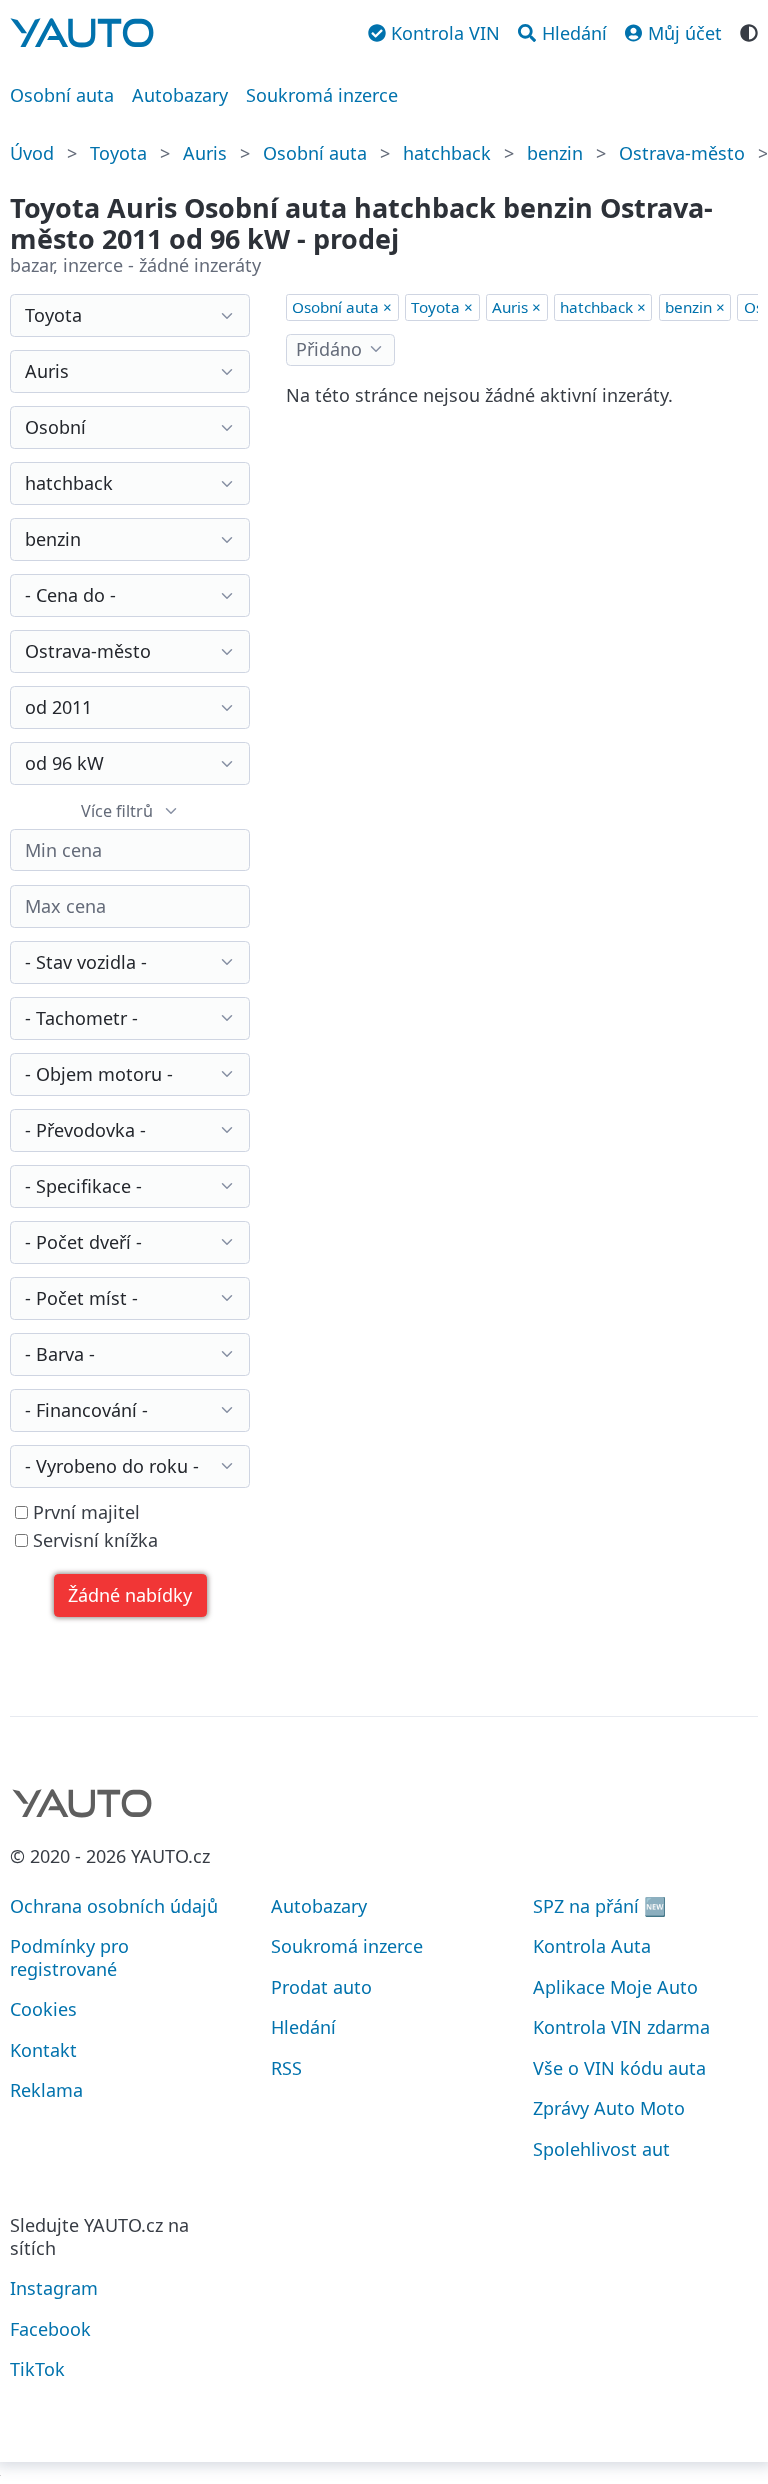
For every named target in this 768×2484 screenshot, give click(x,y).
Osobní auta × (342, 307)
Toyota (118, 153)
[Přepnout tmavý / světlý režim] (749, 31)
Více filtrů (117, 811)
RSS (286, 2068)
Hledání (303, 2027)
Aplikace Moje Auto (615, 1987)
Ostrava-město (682, 153)
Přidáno (329, 349)
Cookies (43, 2009)
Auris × (516, 307)
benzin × (695, 307)
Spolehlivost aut (601, 2149)
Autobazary (180, 95)
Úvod (32, 153)
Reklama (46, 2090)
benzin (555, 153)
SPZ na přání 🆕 (599, 1906)
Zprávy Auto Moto (609, 2108)
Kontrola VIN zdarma (621, 2027)
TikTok (37, 2369)
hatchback (447, 153)
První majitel (84, 1512)
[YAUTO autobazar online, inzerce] (82, 33)
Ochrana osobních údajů (114, 1906)
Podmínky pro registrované (69, 1957)
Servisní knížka (93, 1540)
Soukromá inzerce (322, 95)
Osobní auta (62, 95)
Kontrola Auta (592, 1946)
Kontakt (43, 2050)
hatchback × (603, 307)
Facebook (50, 2329)
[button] (130, 1595)
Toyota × (442, 307)
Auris (205, 153)
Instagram (54, 2288)
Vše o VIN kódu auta (619, 2068)
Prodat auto (321, 1987)
